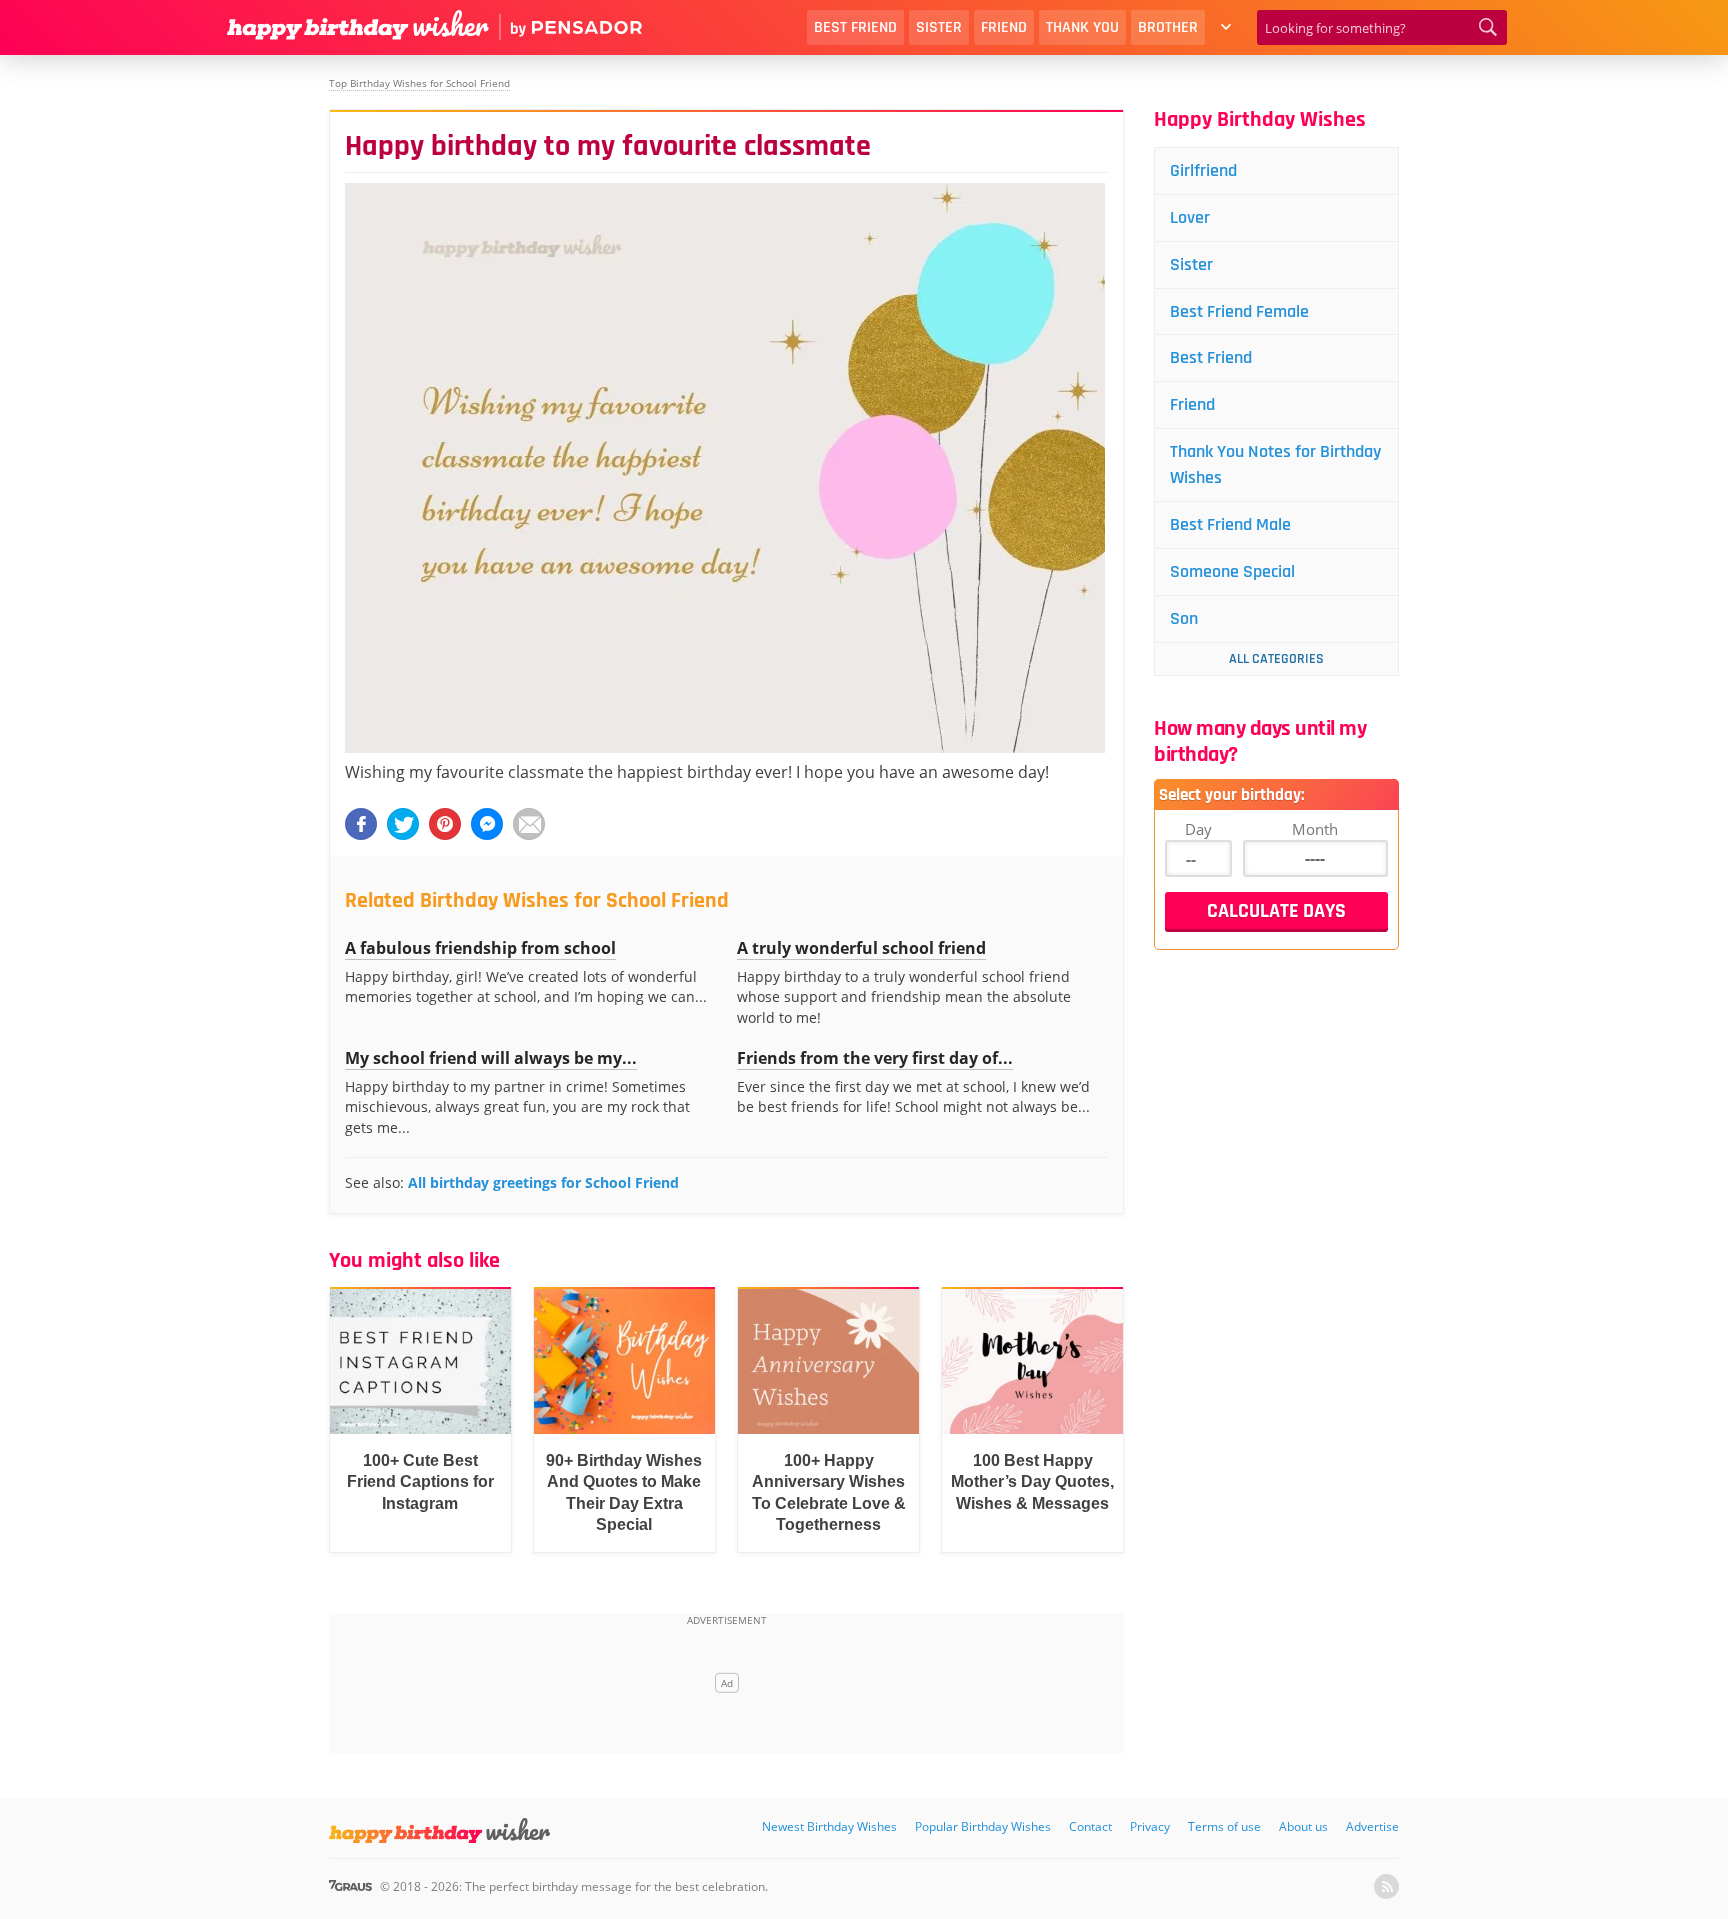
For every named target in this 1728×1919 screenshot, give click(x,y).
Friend (1004, 27)
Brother (1168, 27)
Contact (1090, 1826)
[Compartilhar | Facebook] (361, 824)
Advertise (1372, 1826)
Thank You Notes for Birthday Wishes (1275, 464)
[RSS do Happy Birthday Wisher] (1386, 1886)
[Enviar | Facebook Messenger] (487, 824)
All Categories (1276, 659)
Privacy (1150, 1826)
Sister (939, 27)
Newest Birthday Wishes (829, 1826)
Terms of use (1224, 1826)
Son (1184, 618)
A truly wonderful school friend (861, 948)
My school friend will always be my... (491, 1058)
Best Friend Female (1239, 311)
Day (1198, 829)
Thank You (1082, 27)
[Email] (529, 824)
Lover (1190, 217)
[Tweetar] (403, 824)
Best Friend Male (1230, 524)
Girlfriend (1203, 170)
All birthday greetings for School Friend (543, 1182)
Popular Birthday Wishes (983, 1826)
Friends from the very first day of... (875, 1058)
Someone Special (1232, 571)
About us (1303, 1826)
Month (1315, 829)
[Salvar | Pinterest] (445, 824)
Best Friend (855, 27)
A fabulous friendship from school (480, 948)
